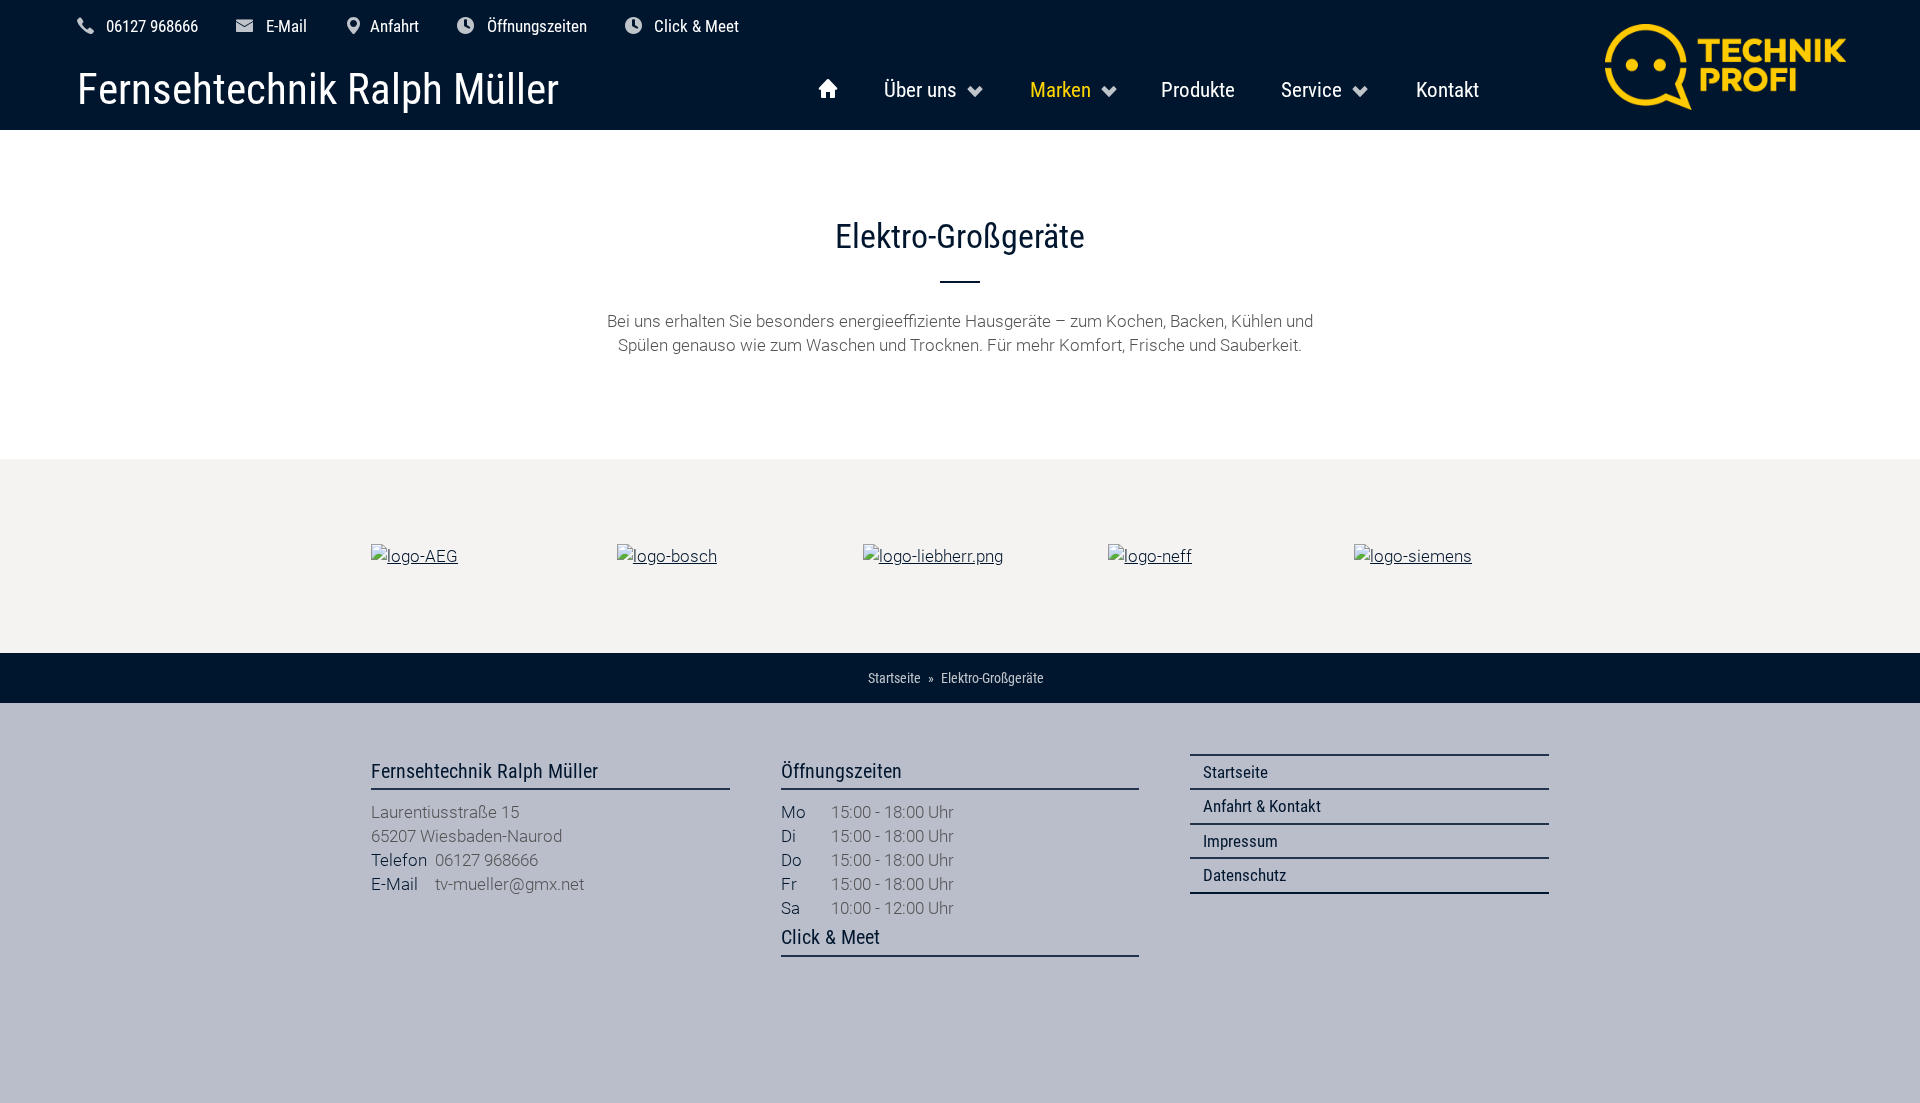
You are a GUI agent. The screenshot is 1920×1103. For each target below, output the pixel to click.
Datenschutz (1244, 875)
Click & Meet (696, 26)
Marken (1060, 89)
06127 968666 (152, 26)
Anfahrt (394, 26)
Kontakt (1447, 89)
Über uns (920, 89)
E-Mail (286, 26)
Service (1311, 89)
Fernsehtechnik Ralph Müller (318, 90)
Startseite (1235, 772)
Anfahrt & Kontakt (1262, 806)
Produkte (1198, 89)
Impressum (1240, 841)
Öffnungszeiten (537, 26)
